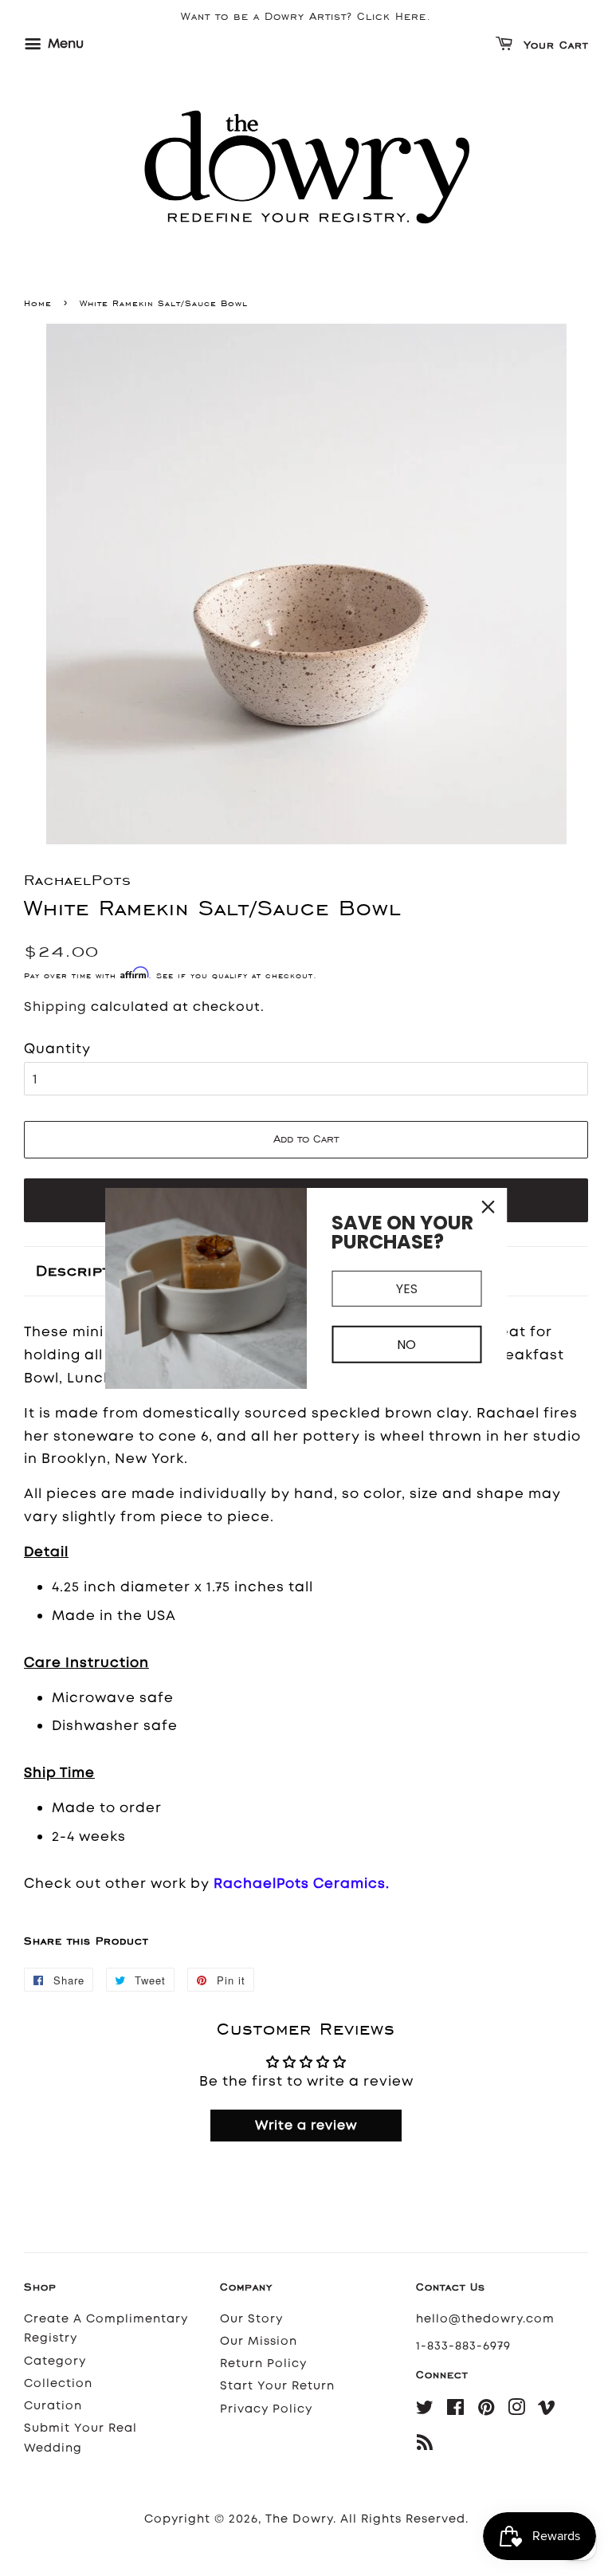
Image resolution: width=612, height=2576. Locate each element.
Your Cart (554, 46)
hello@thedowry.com (485, 2319)
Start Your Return (277, 2386)
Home (38, 303)
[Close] (488, 1206)
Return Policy (263, 2364)
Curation (53, 2406)
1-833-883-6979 (463, 2346)
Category (55, 2361)
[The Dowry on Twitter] (425, 2411)
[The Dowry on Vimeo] (547, 2411)
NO (406, 1345)
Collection (58, 2383)
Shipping (55, 1007)
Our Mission (259, 2341)
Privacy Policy (266, 2409)
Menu (64, 43)
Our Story (251, 2319)
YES (407, 1288)
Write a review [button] (306, 2125)
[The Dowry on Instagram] (517, 2411)
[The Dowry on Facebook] (456, 2411)
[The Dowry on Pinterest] (486, 2411)
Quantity (57, 1048)
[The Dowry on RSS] (425, 2446)
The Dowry (299, 2519)
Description (86, 1270)
